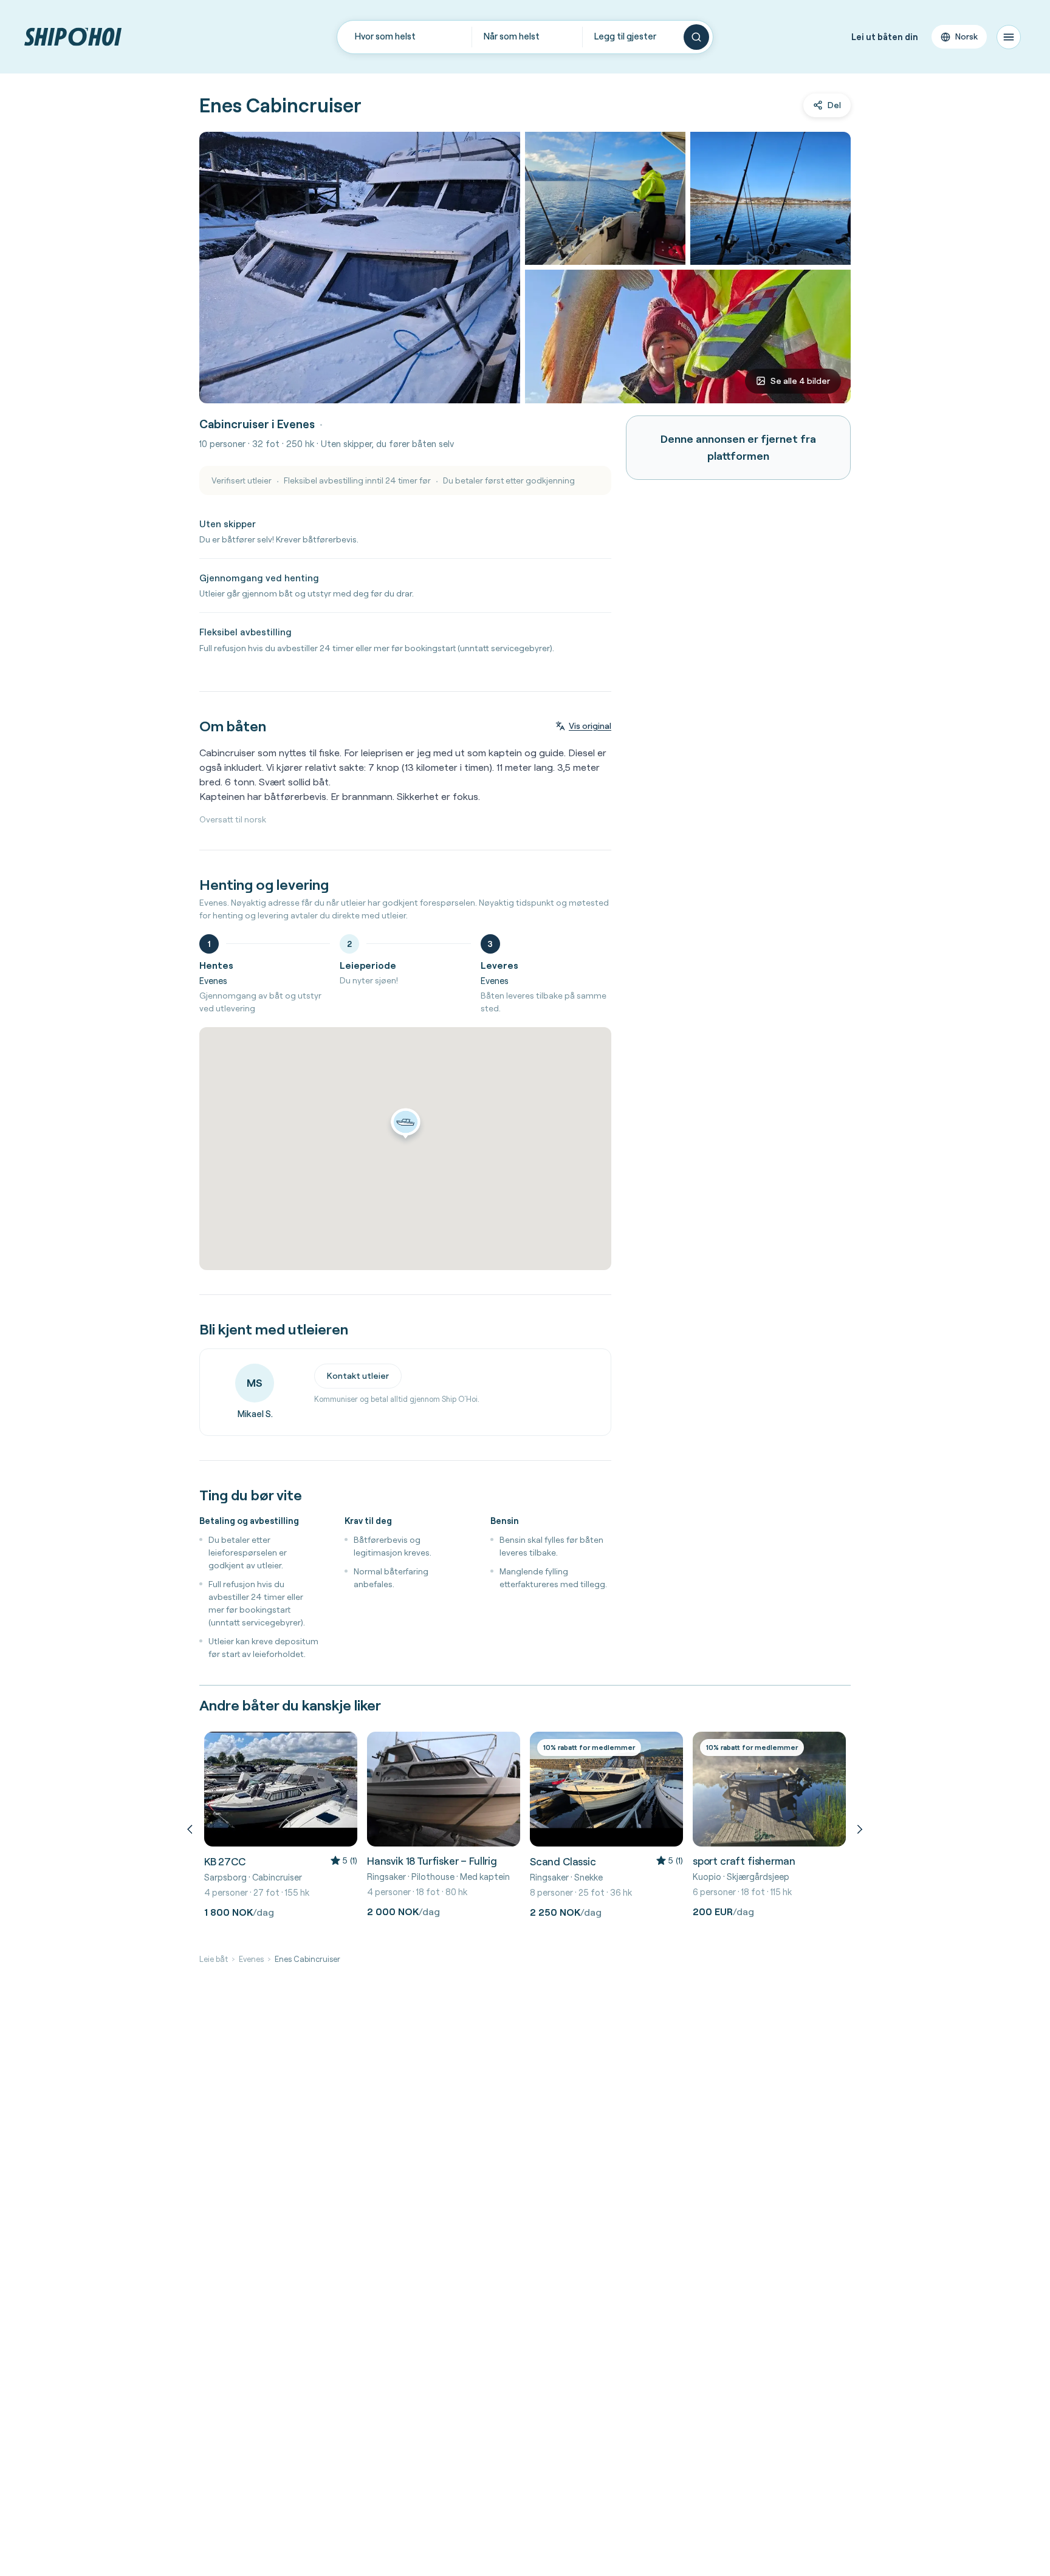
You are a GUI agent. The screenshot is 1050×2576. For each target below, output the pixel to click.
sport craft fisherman (744, 1861)
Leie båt (214, 1959)
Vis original (590, 726)
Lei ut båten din (885, 37)
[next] (858, 1829)
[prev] (192, 1829)
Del (834, 105)
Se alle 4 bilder (800, 381)
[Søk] (696, 37)
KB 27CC (225, 1861)
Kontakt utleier (358, 1376)
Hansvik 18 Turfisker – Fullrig (432, 1861)
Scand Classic (563, 1861)
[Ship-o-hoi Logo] (73, 37)
